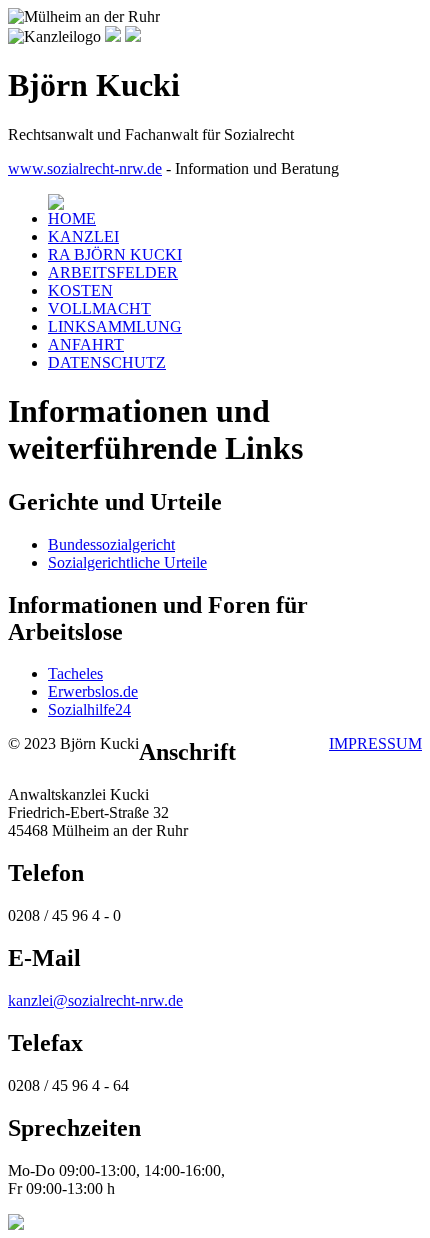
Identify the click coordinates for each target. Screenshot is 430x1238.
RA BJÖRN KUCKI (115, 254)
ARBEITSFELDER (113, 272)
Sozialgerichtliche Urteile (127, 562)
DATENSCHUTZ (107, 362)
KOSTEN (80, 290)
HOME (72, 218)
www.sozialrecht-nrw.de (85, 168)
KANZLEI (83, 236)
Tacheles (75, 673)
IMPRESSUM (375, 743)
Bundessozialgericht (111, 544)
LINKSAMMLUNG (115, 326)
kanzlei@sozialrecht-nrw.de (95, 1000)
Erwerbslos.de (93, 691)
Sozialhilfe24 (89, 709)
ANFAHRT (86, 344)
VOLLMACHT (99, 308)
